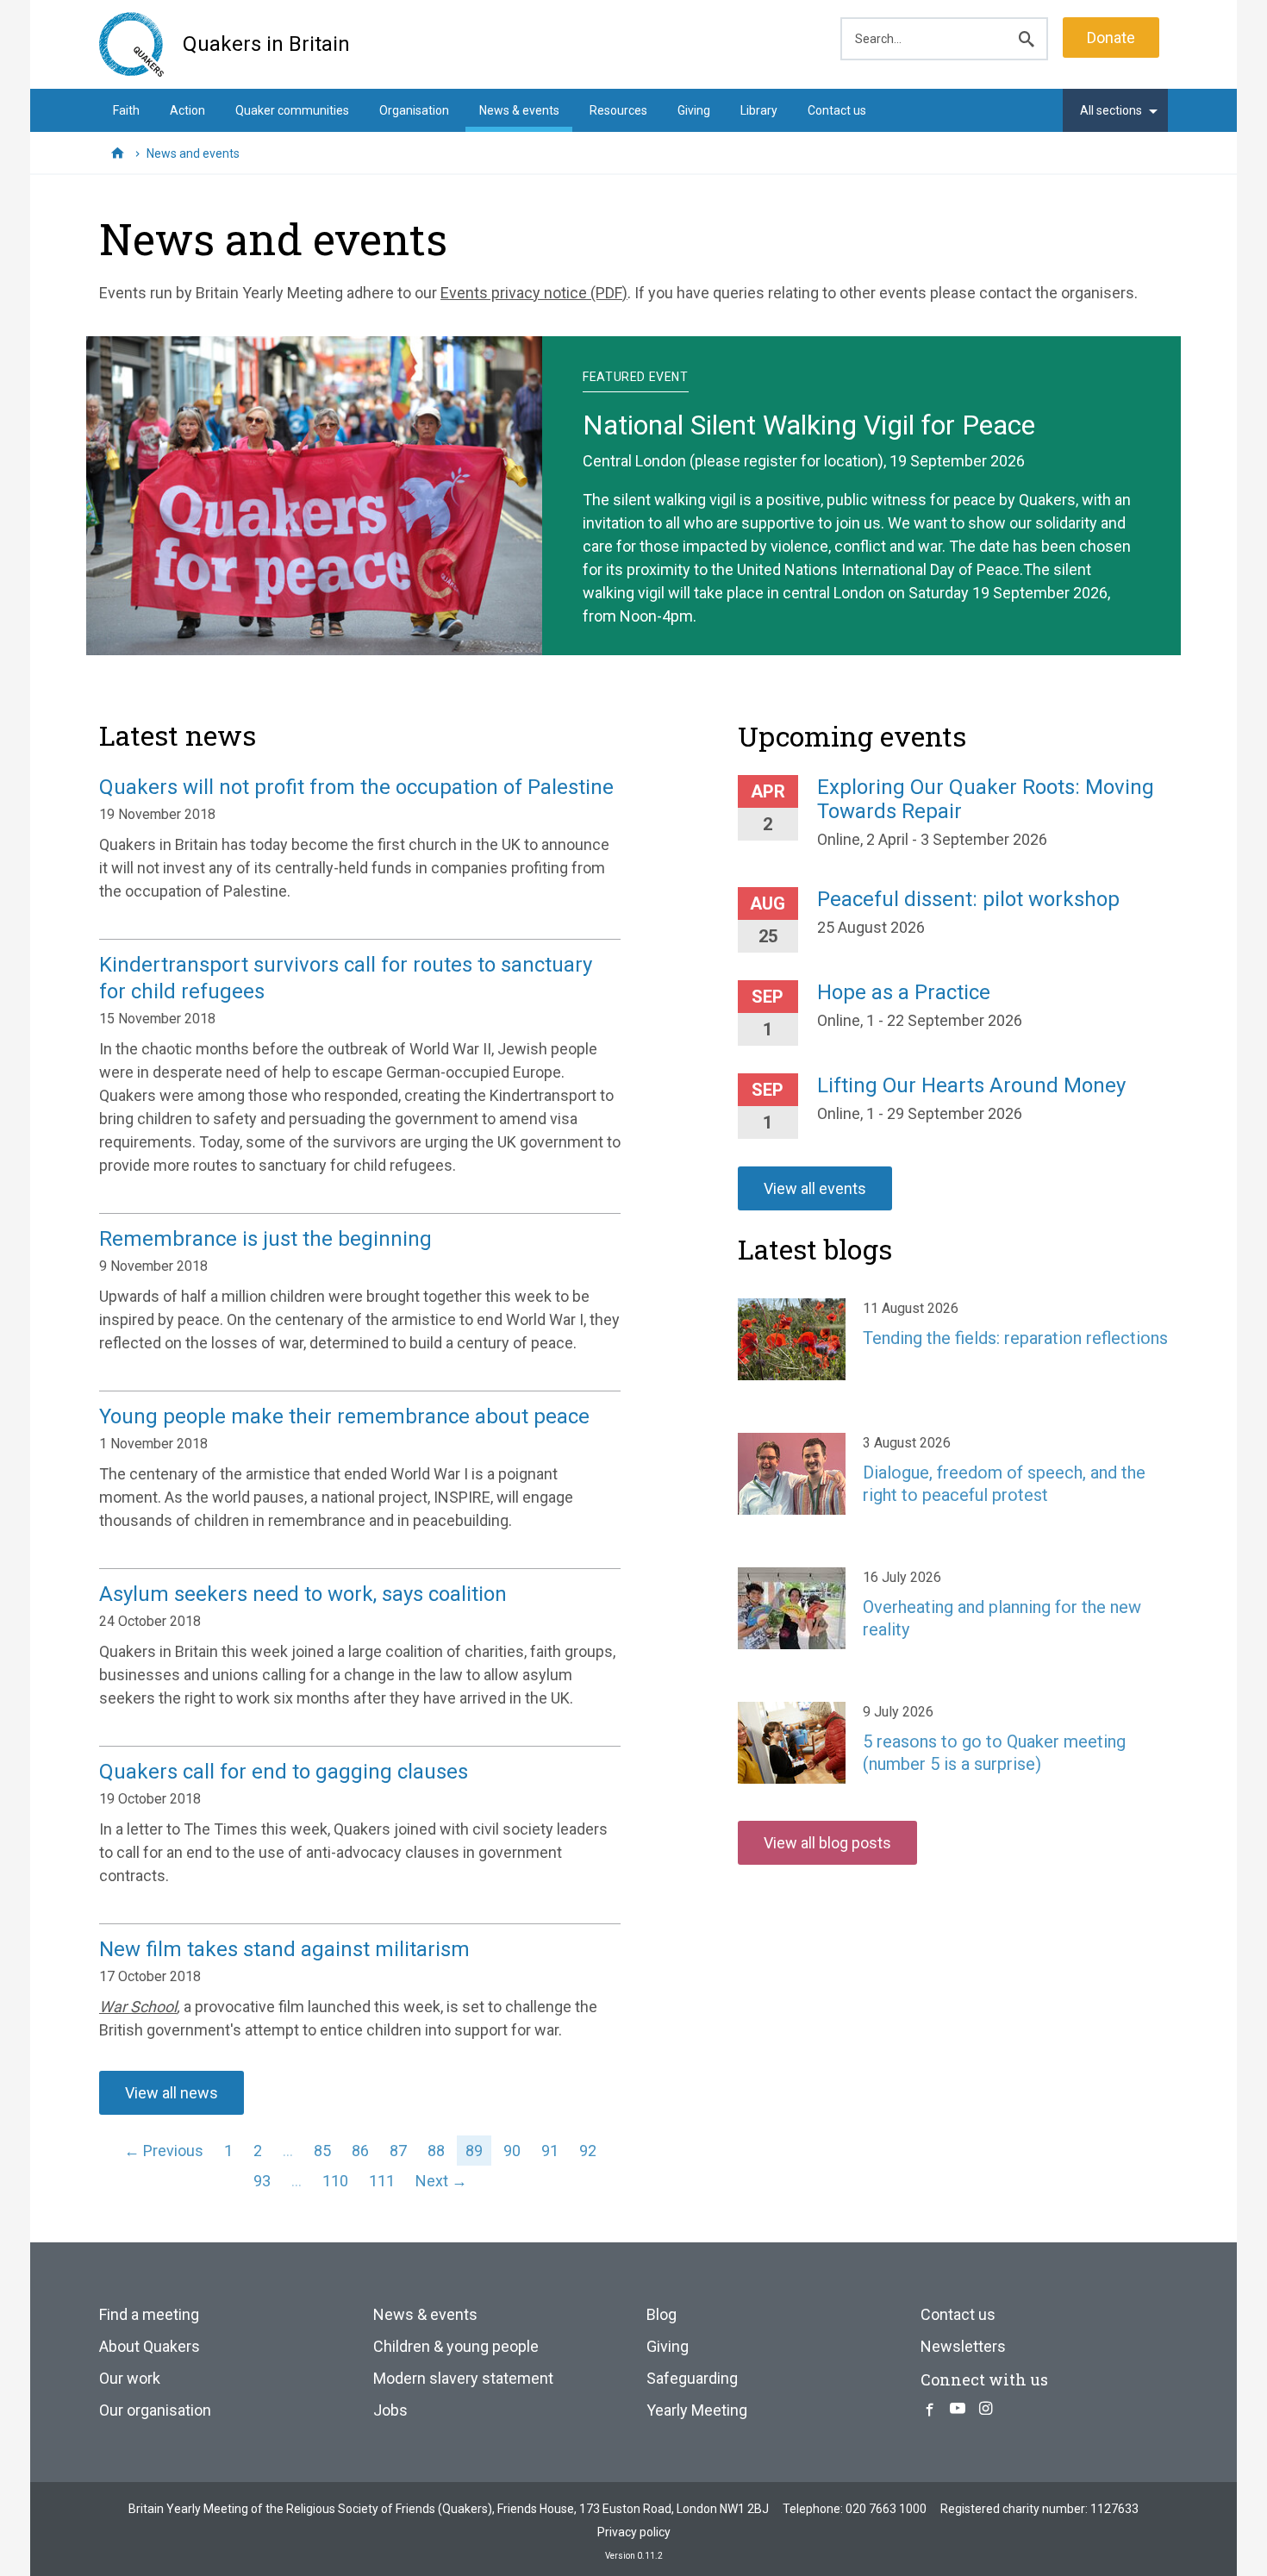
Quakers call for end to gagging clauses (284, 1772)
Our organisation (155, 2410)
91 (550, 2151)
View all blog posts (827, 1843)
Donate (1111, 38)
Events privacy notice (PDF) (534, 293)
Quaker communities (292, 110)
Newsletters (963, 2346)
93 (262, 2181)
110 (335, 2181)
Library (759, 110)
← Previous (164, 2151)
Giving (694, 110)
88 (436, 2151)
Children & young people (456, 2346)
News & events (519, 110)
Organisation (414, 110)
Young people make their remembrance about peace (344, 1416)
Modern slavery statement (463, 2378)
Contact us (837, 110)
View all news (172, 2093)
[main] (633, 256)
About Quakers (150, 2346)
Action (187, 110)
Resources (618, 110)
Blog (662, 2314)
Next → (441, 2181)
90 (512, 2151)
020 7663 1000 (886, 2509)
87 (398, 2151)
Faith (126, 110)
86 (360, 2151)
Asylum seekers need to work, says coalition (303, 1594)
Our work (130, 2378)
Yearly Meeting (697, 2410)
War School (138, 2007)
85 (322, 2151)
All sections (1111, 110)
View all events (815, 1188)
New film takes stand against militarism (284, 1949)
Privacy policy (634, 2532)
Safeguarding (692, 2378)
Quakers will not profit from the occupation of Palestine (356, 787)
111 (382, 2181)
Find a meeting (149, 2314)
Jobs (390, 2410)
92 (588, 2151)
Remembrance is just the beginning (265, 1239)
